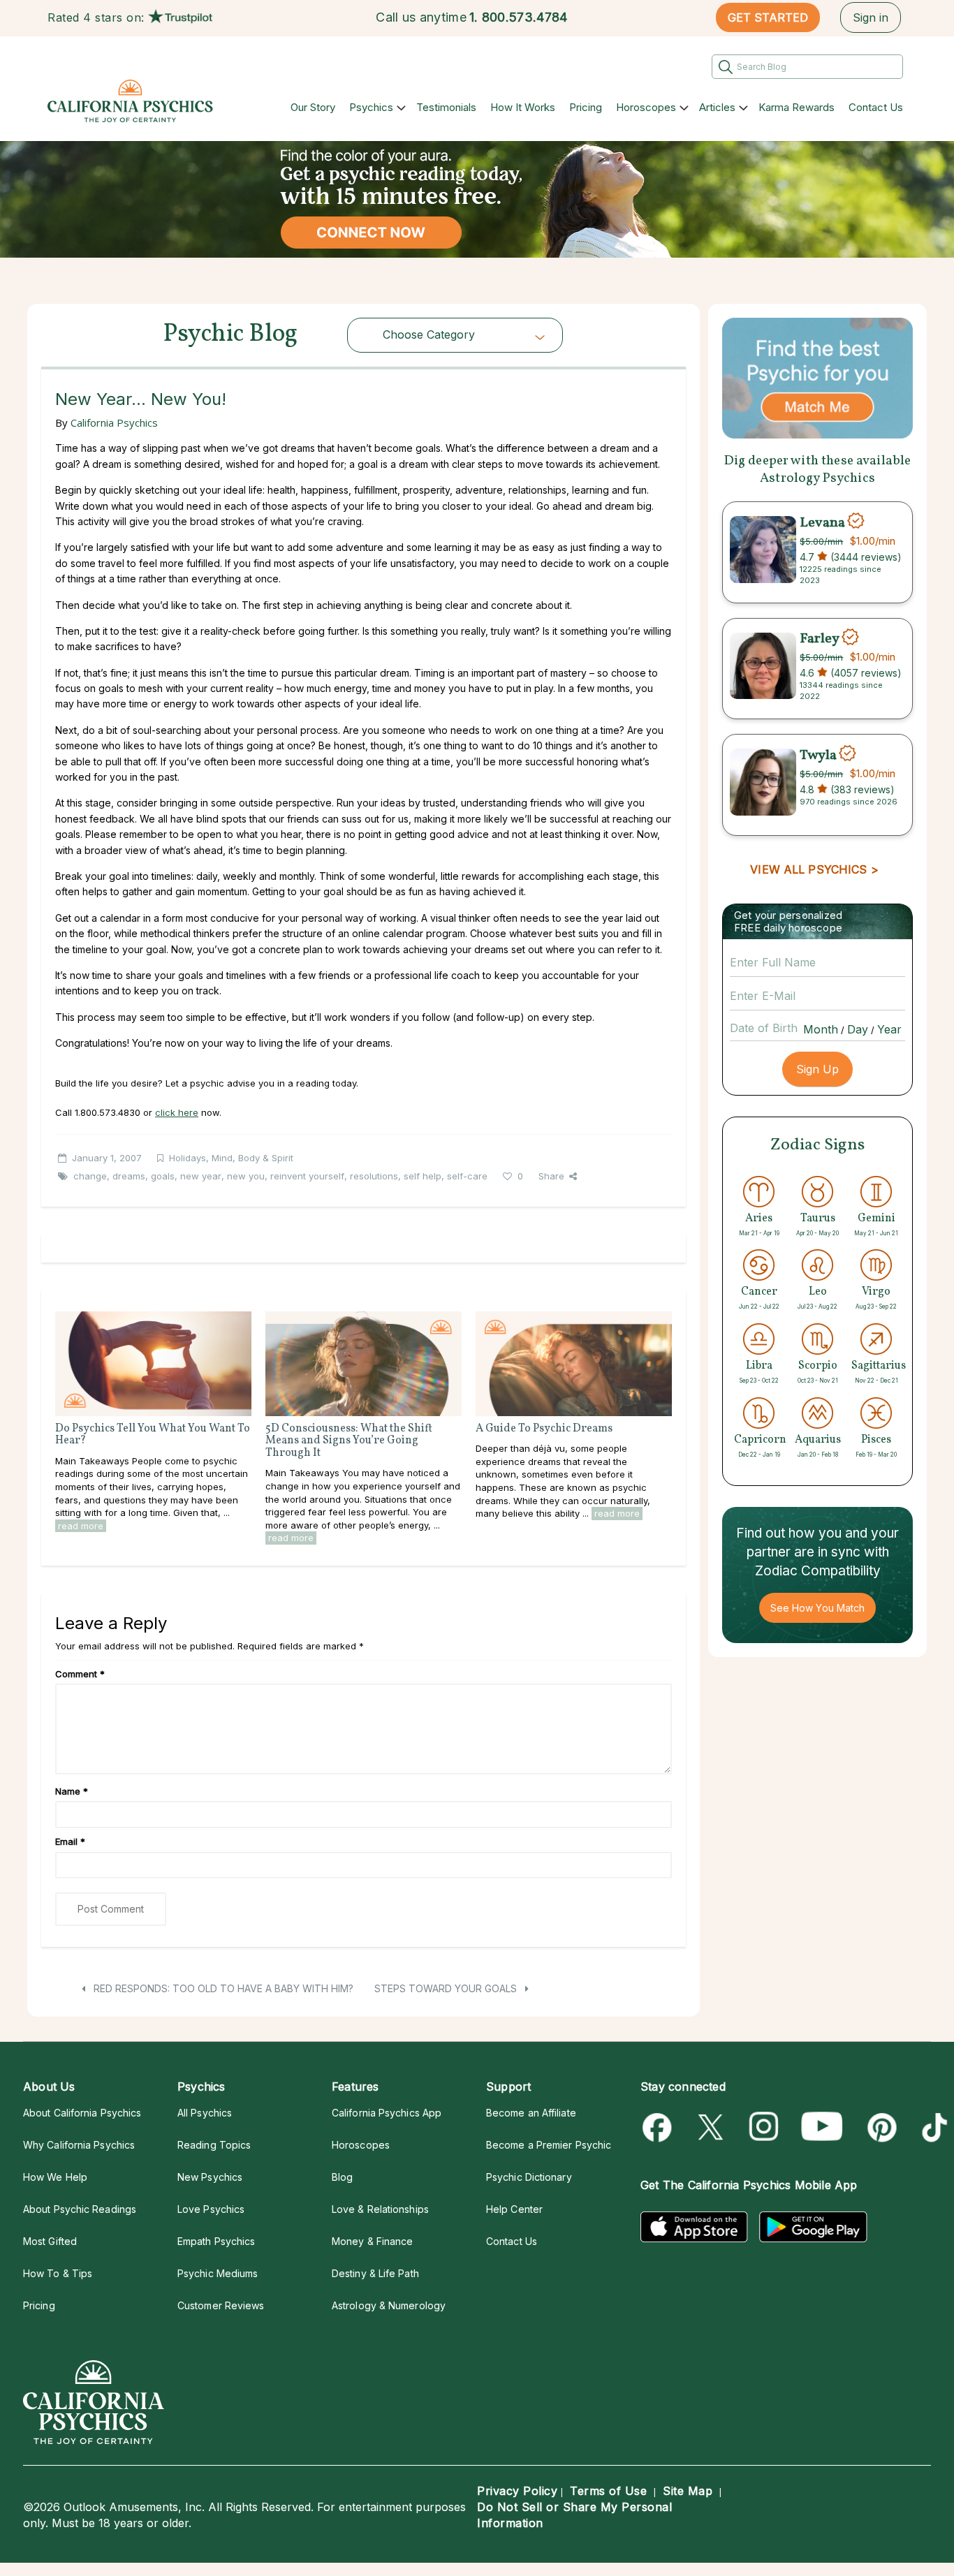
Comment (80, 1674)
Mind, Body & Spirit (252, 1158)
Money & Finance (372, 2241)
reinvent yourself (307, 1176)
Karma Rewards (797, 107)
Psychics (371, 107)
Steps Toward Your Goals (447, 1988)
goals (163, 1176)
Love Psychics (211, 2209)
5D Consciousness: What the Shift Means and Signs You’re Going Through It (349, 1441)
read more (81, 1526)
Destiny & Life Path (375, 2273)
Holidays (188, 1158)
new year (201, 1176)
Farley (820, 639)
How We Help (55, 2177)
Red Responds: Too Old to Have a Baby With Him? (222, 1988)
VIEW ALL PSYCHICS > (814, 869)
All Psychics (205, 2113)
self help (423, 1176)
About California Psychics (82, 2113)
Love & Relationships (380, 2209)
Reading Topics (214, 2145)
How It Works (523, 107)
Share (551, 1176)
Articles (717, 107)
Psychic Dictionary (529, 2177)
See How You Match (817, 1608)
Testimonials (446, 107)
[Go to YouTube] (822, 2127)
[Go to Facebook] (660, 2127)
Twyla (818, 755)
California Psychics (114, 422)
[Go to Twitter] (712, 2127)
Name (72, 1791)
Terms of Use (608, 2491)
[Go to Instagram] (764, 2127)
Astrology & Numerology (389, 2305)
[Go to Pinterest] (880, 2127)
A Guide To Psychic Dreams (544, 1429)
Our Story (313, 107)
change (90, 1176)
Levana (822, 522)
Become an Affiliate (531, 2113)
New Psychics (210, 2177)
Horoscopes (646, 107)
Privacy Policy (517, 2491)
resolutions (374, 1176)
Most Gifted (50, 2241)
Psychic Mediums (218, 2273)
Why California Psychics (79, 2145)
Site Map (688, 2491)
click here (177, 1112)
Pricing (586, 107)
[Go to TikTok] (932, 2127)
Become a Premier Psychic (549, 2145)
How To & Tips (58, 2273)
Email (70, 1841)
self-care (467, 1176)
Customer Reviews (221, 2305)
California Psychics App (387, 2113)
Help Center (514, 2209)
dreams (129, 1176)
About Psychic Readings (80, 2209)
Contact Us (876, 107)
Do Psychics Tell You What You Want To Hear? (153, 1435)
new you (246, 1176)
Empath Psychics (216, 2241)
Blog (342, 2177)
